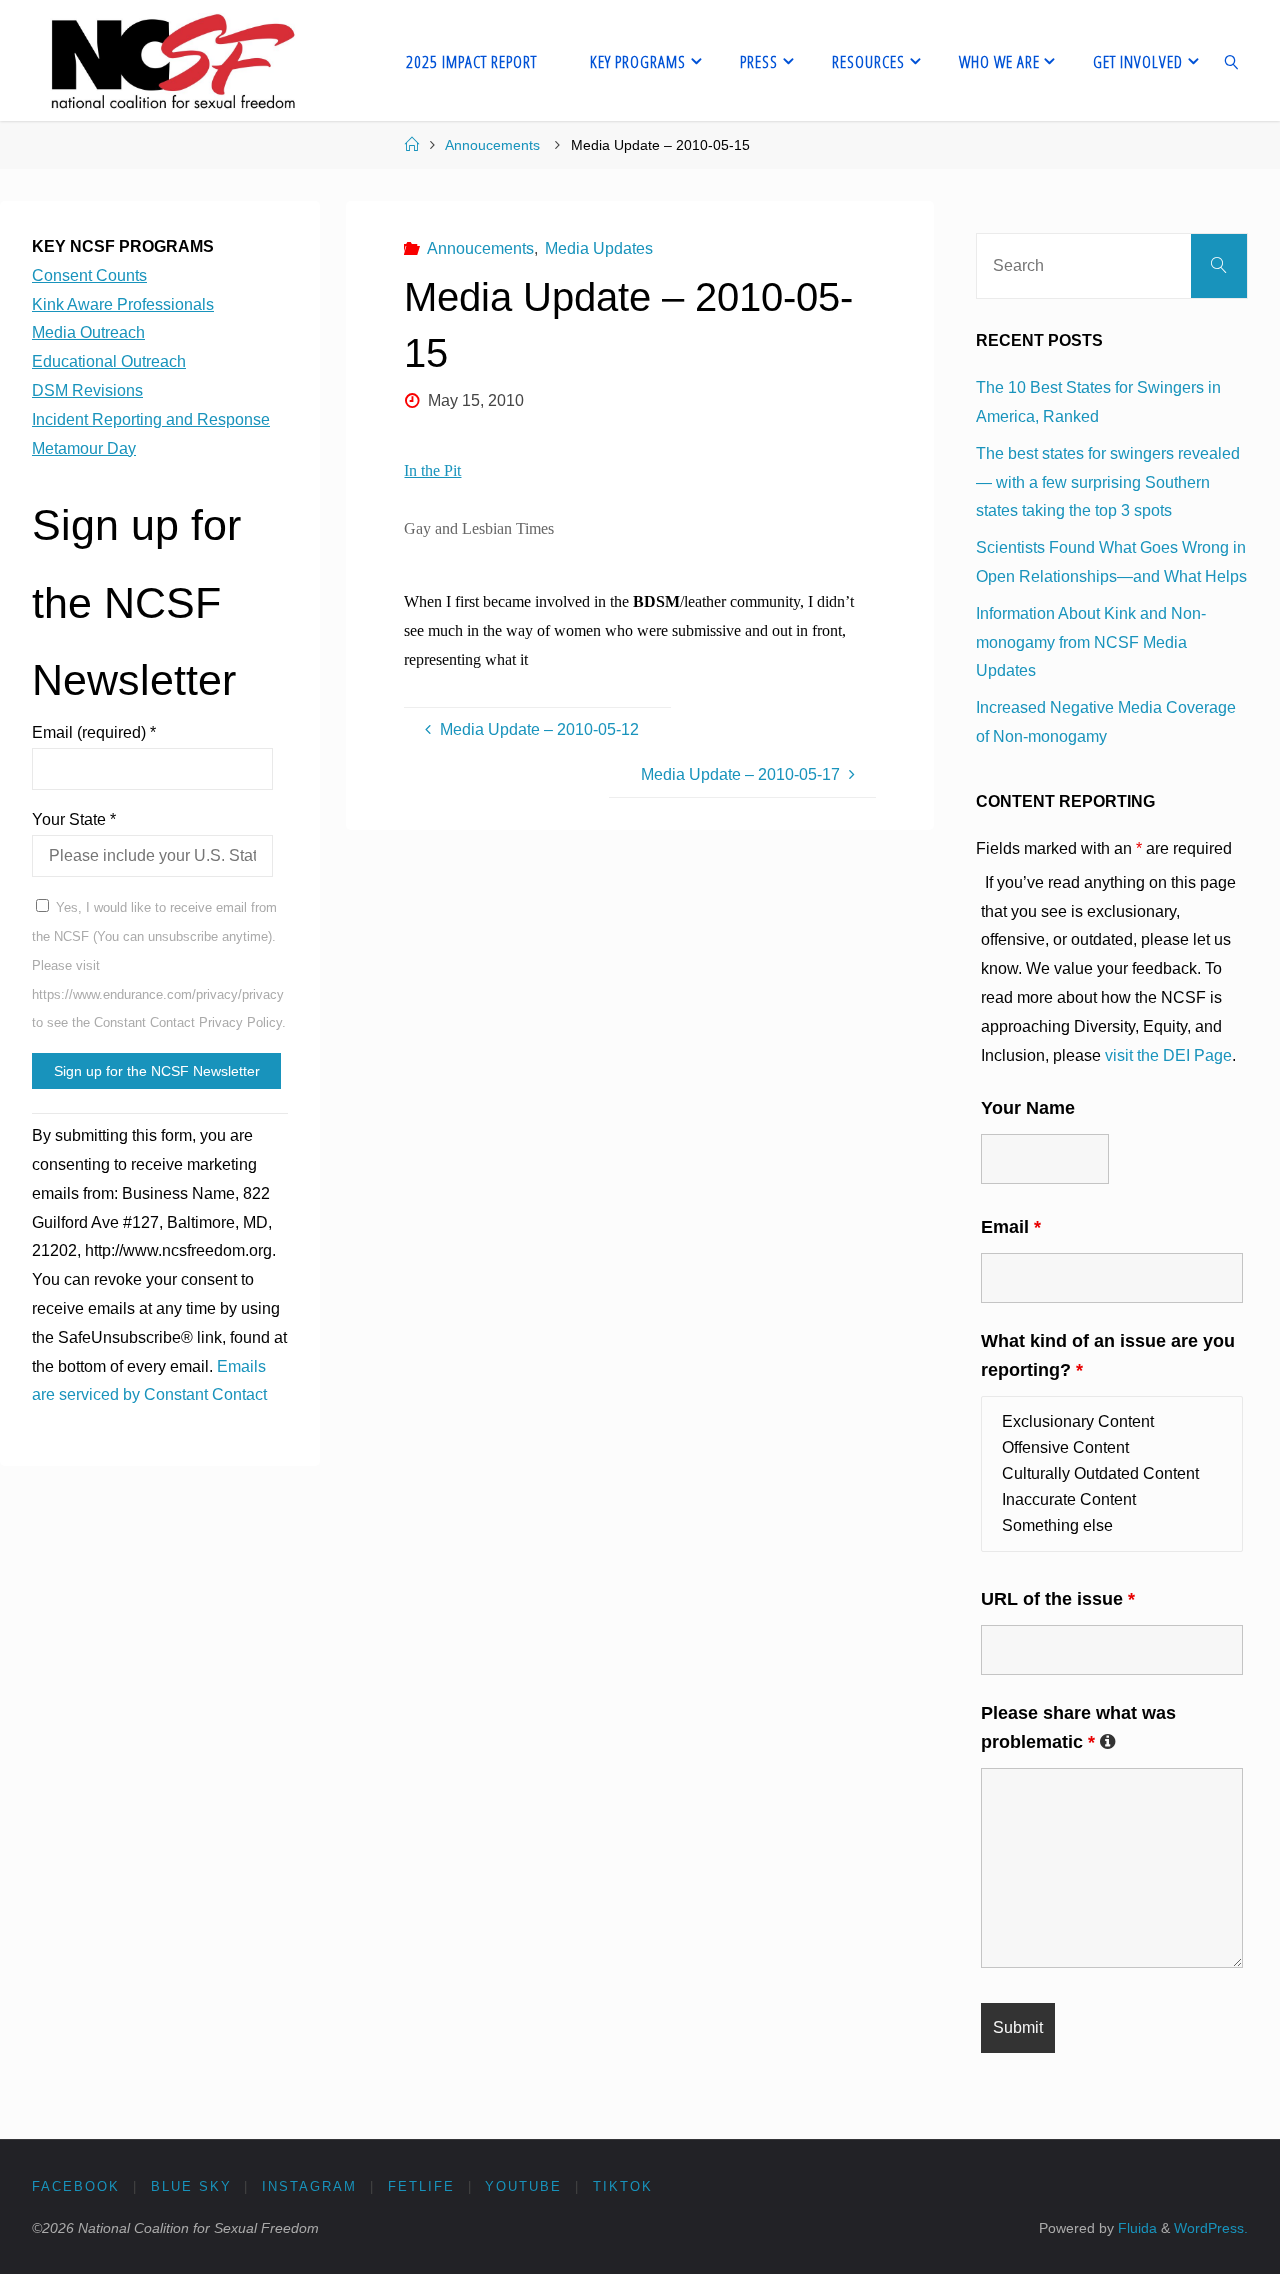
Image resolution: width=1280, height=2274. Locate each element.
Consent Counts (89, 275)
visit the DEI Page (1168, 1055)
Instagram (309, 2186)
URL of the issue (1058, 1599)
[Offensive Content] (1112, 1448)
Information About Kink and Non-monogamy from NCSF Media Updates (1091, 642)
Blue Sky (191, 2186)
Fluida (1135, 2228)
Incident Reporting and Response (151, 419)
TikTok (623, 2186)
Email (1011, 1227)
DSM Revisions (87, 390)
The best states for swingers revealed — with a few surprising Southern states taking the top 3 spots (1108, 482)
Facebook (76, 2186)
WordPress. (1211, 2228)
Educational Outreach (109, 361)
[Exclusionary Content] (1112, 1422)
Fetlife (421, 2186)
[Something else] (1112, 1526)
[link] (1232, 60)
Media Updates (599, 248)
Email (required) (94, 732)
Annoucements (492, 145)
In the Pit (432, 470)
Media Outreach (88, 332)
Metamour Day (84, 448)
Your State (74, 819)
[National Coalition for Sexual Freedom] (171, 60)
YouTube (523, 2186)
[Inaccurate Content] (1112, 1500)
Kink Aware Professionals (123, 304)
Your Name (1028, 1108)
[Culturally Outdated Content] (1112, 1474)
